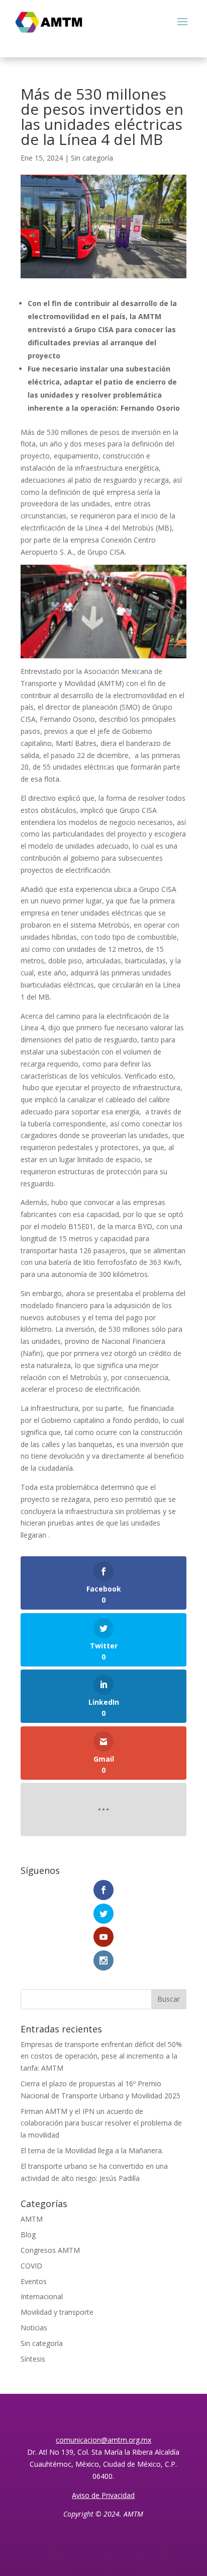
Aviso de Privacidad (103, 2495)
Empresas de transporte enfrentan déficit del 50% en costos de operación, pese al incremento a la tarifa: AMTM (101, 2056)
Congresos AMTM (50, 2250)
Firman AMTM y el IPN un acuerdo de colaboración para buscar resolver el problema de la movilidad (101, 2123)
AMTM (32, 2219)
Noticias (34, 2328)
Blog (28, 2234)
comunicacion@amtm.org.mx (103, 2440)
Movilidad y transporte (57, 2312)
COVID (31, 2266)
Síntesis (33, 2359)
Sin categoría (92, 158)
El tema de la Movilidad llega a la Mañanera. (92, 2150)
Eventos (34, 2281)
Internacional (42, 2296)
